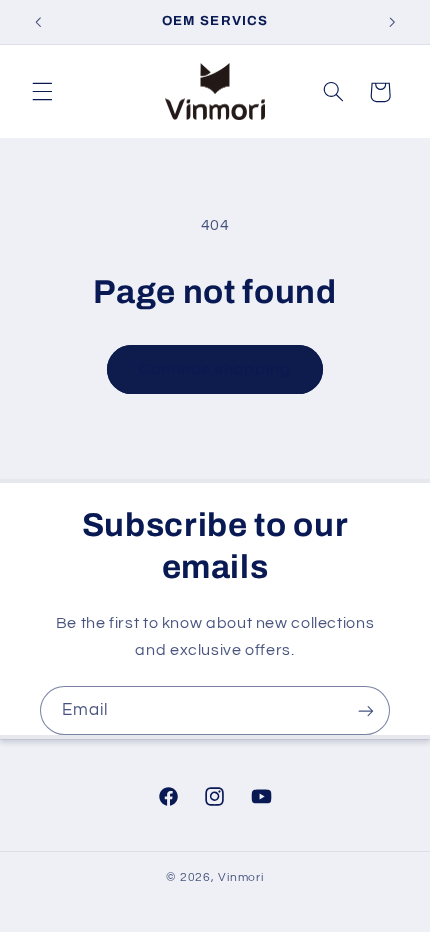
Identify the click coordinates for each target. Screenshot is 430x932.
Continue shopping (215, 369)
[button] (42, 92)
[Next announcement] (392, 22)
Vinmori (240, 877)
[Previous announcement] (38, 22)
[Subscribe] (366, 710)
